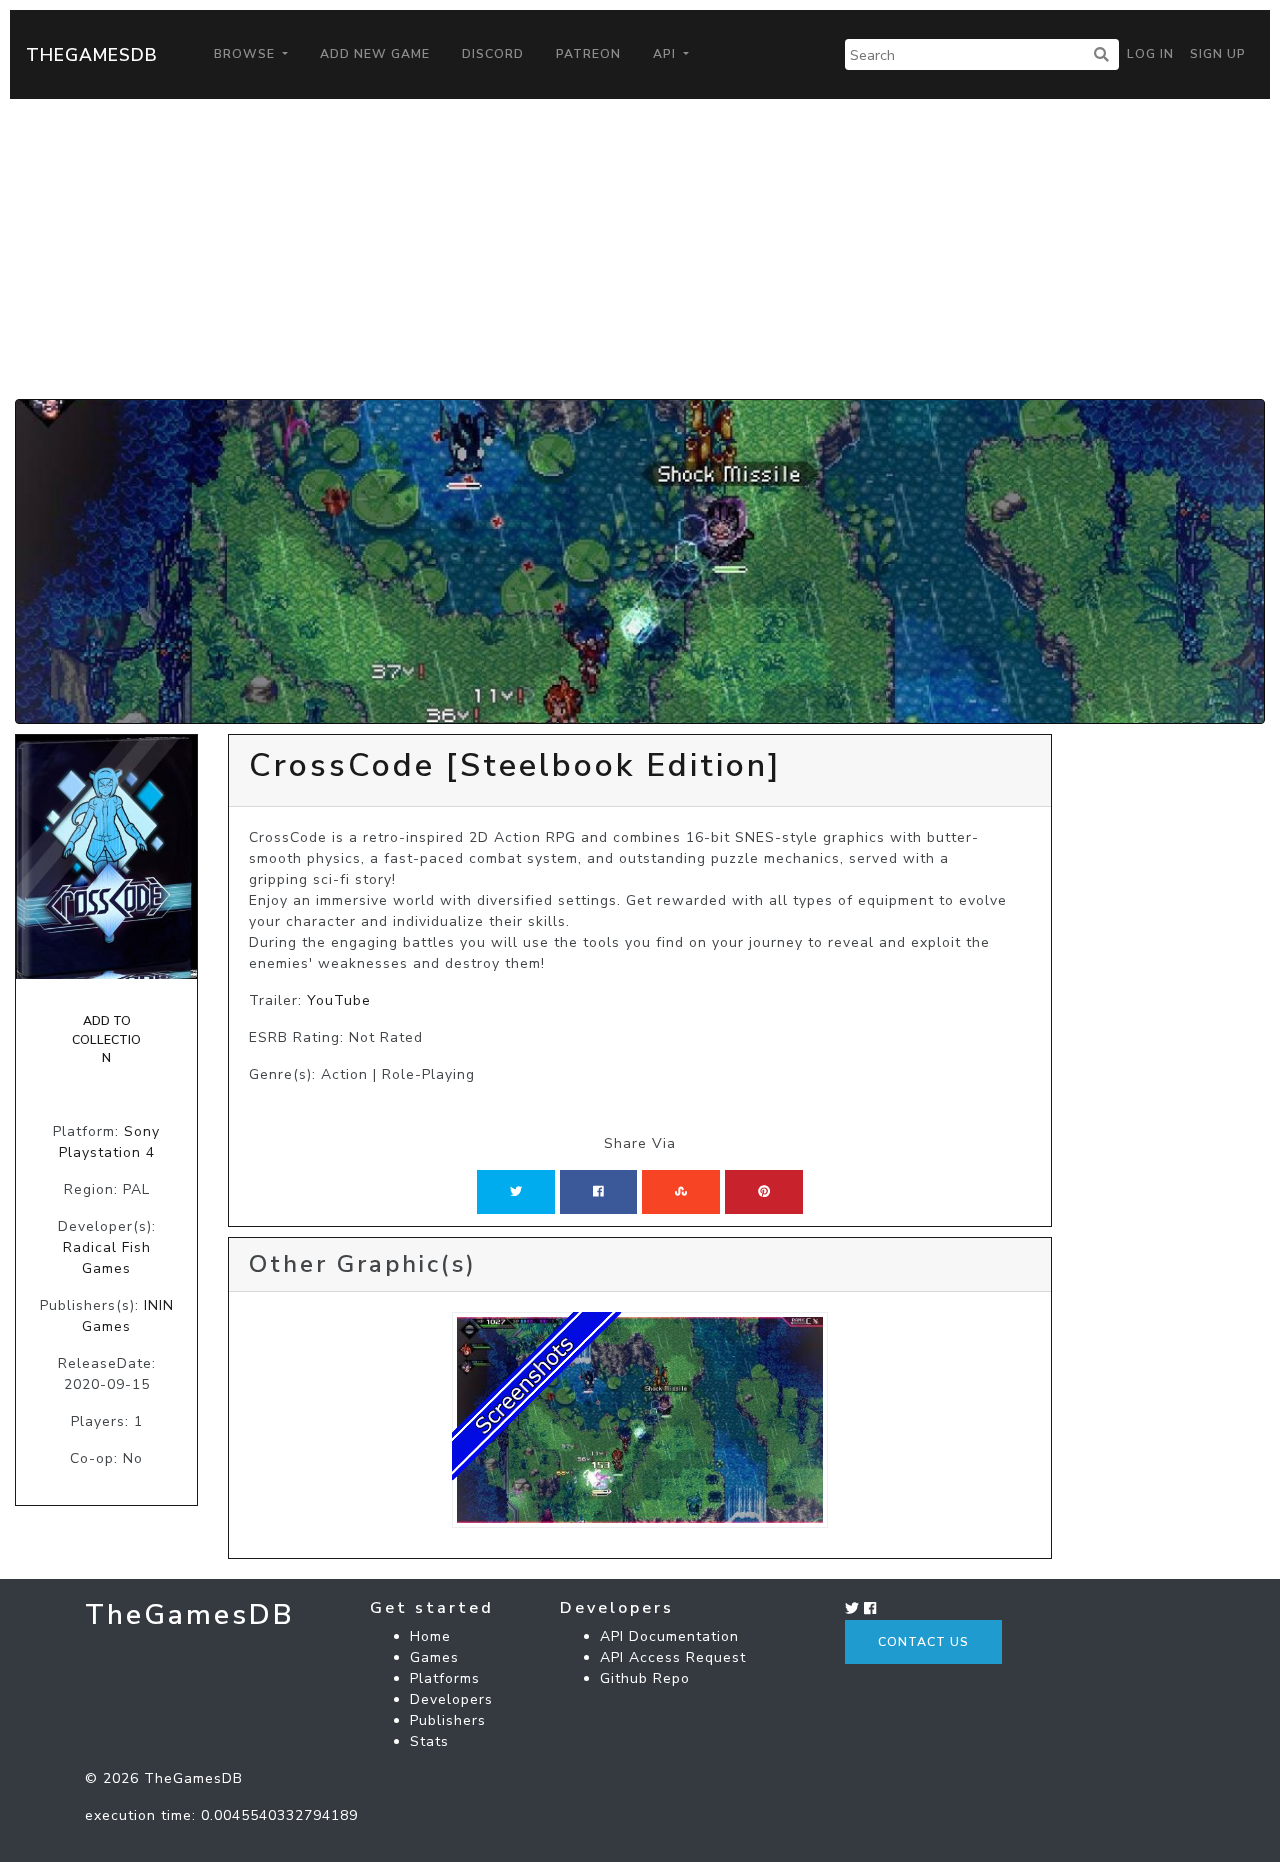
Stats (429, 1741)
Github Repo (645, 1678)
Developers (451, 1699)
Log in (1150, 54)
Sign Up (1218, 54)
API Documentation (669, 1636)
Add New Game (375, 54)
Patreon (588, 54)
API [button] (666, 54)
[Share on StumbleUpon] (681, 1192)
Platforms (445, 1678)
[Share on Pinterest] (764, 1192)
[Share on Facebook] (598, 1192)
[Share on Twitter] (516, 1192)
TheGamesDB (92, 55)
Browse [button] (246, 54)
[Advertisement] (640, 249)
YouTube (339, 1000)
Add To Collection (106, 1039)
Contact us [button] (923, 1642)
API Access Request (673, 1657)
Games (434, 1657)
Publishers (448, 1720)
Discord (493, 54)
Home (430, 1636)
